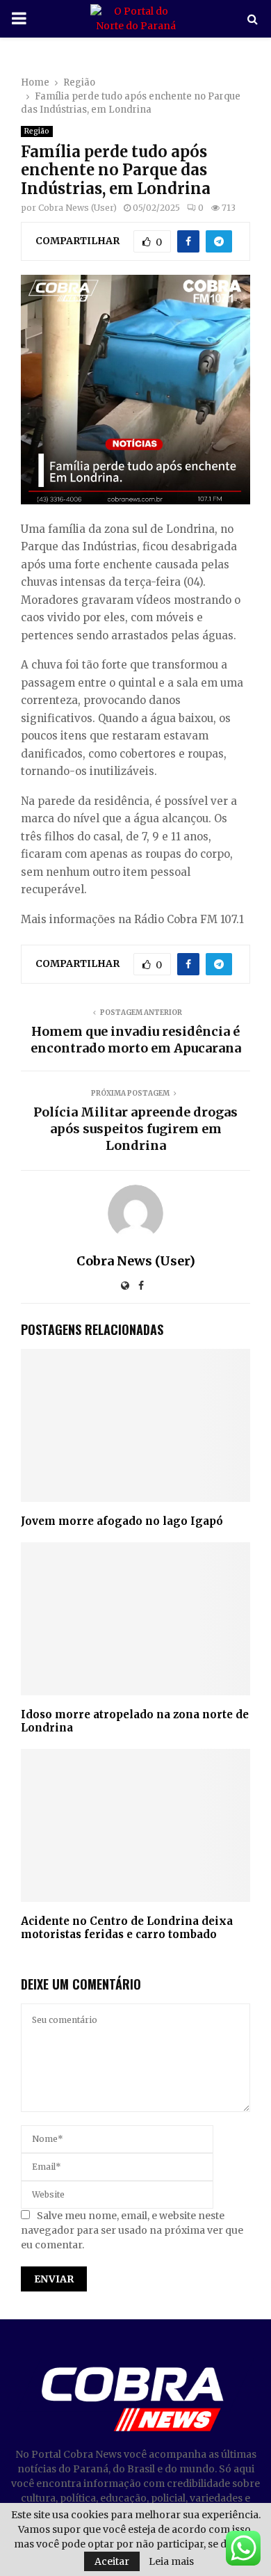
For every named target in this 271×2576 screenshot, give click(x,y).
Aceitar (112, 2561)
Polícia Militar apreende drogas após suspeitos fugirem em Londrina (135, 1129)
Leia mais (171, 2561)
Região (37, 131)
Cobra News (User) (77, 208)
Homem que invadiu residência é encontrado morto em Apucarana (136, 1040)
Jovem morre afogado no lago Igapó (122, 1521)
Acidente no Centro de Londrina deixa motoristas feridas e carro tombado (127, 1928)
